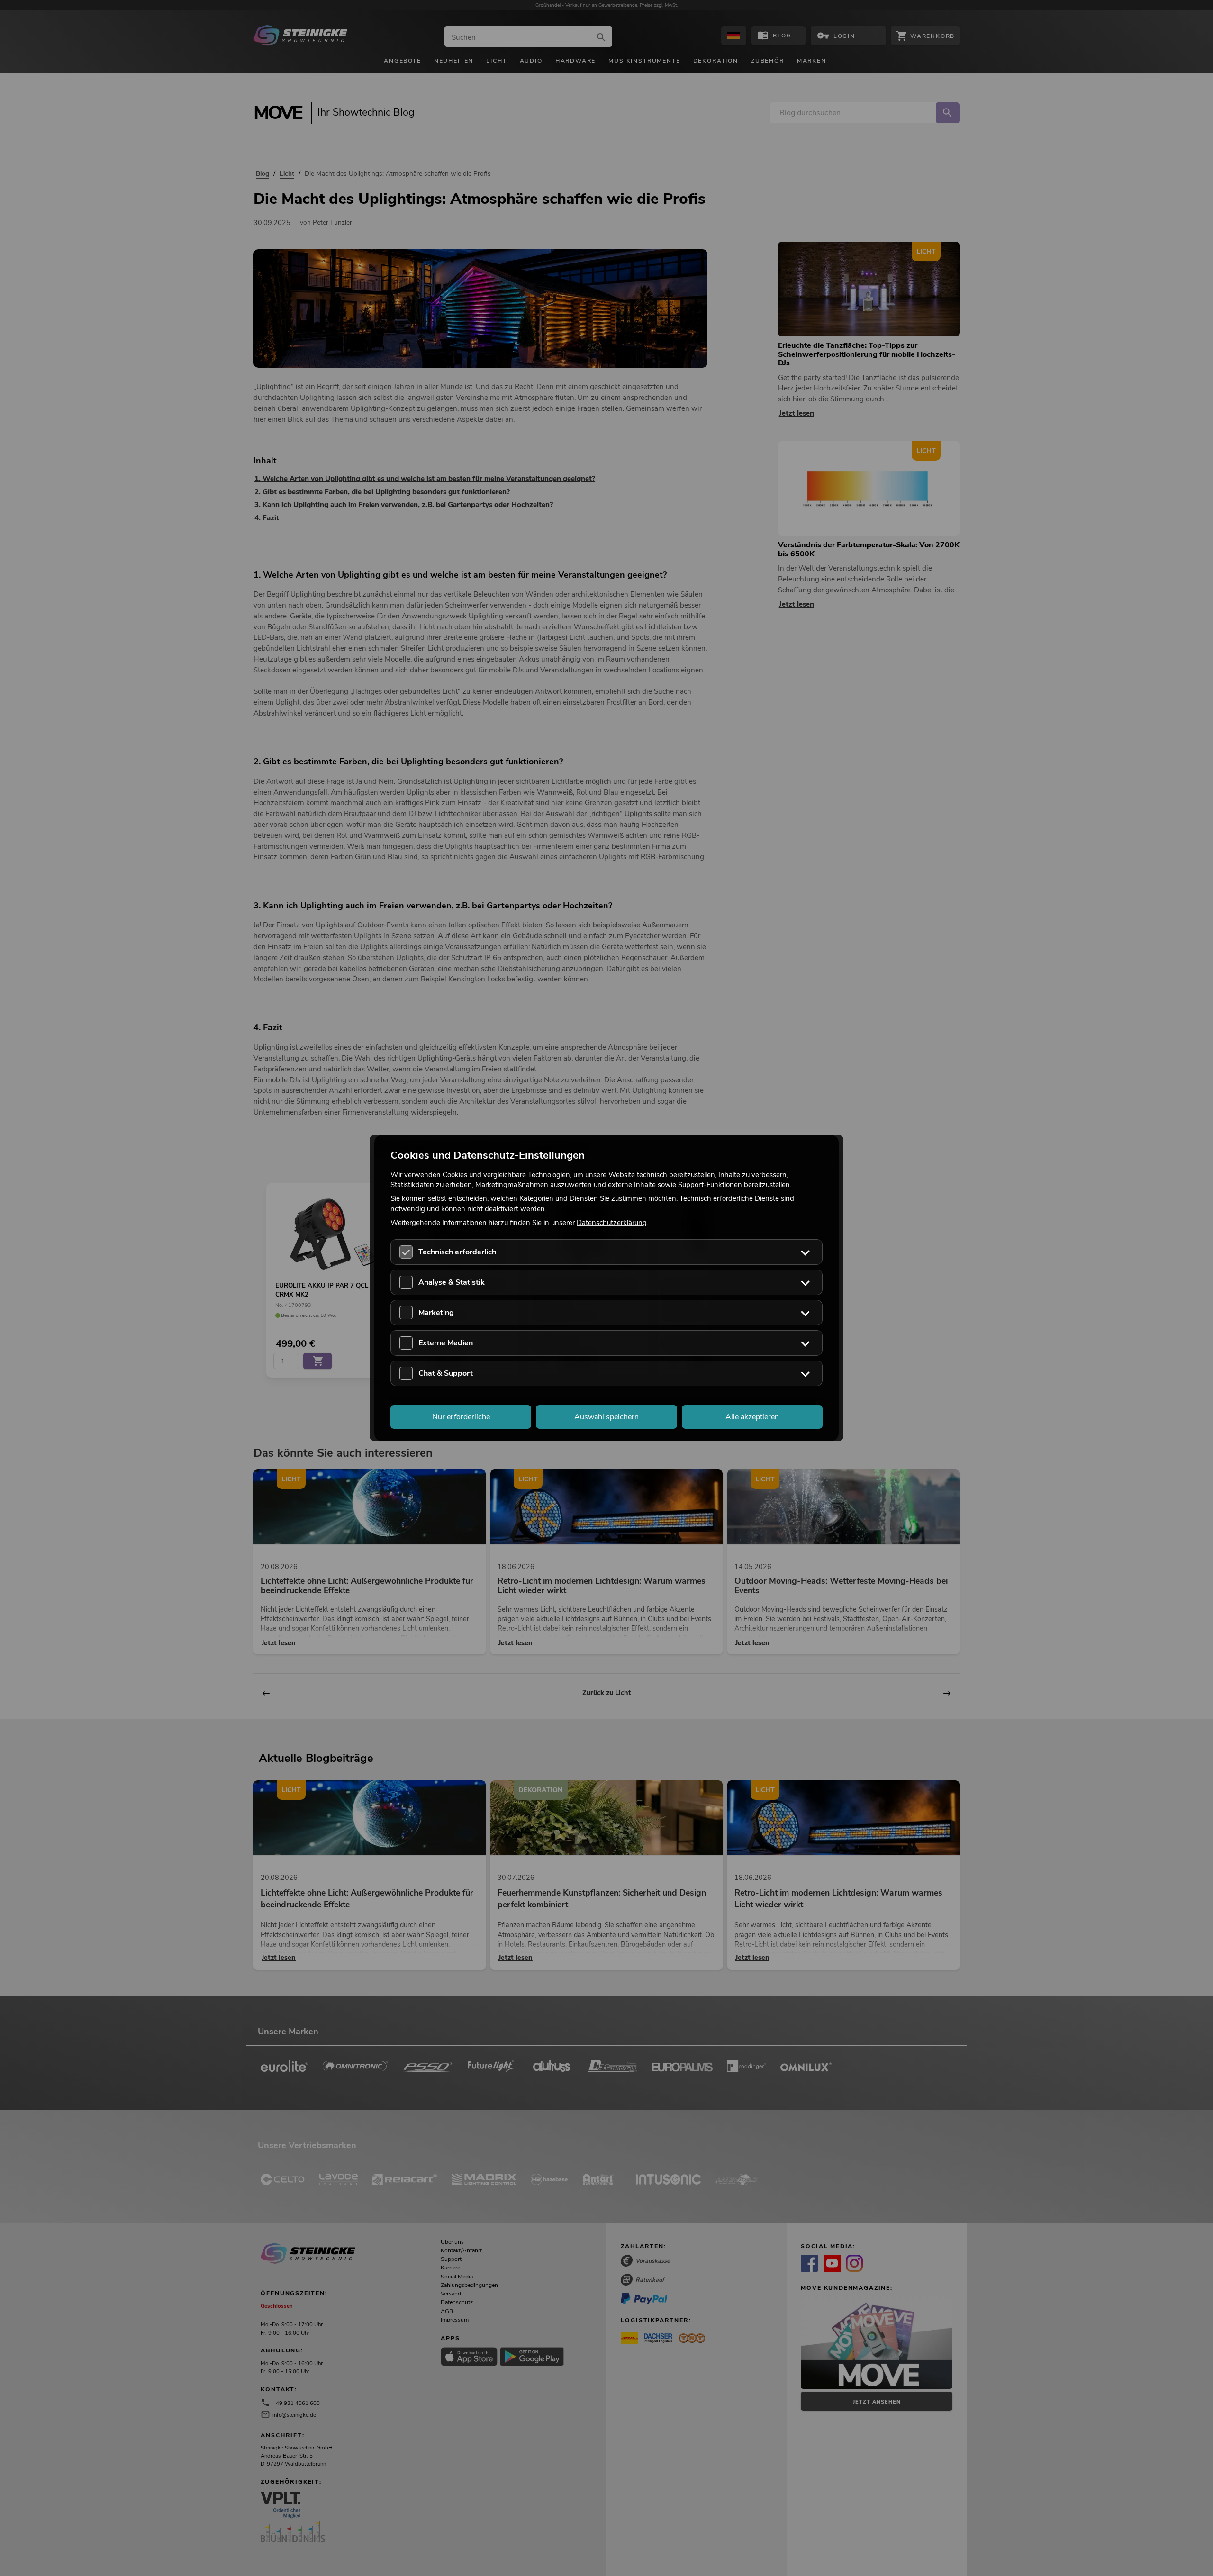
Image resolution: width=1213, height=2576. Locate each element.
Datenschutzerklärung (612, 1222)
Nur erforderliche (461, 1417)
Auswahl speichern (606, 1417)
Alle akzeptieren (752, 1417)
